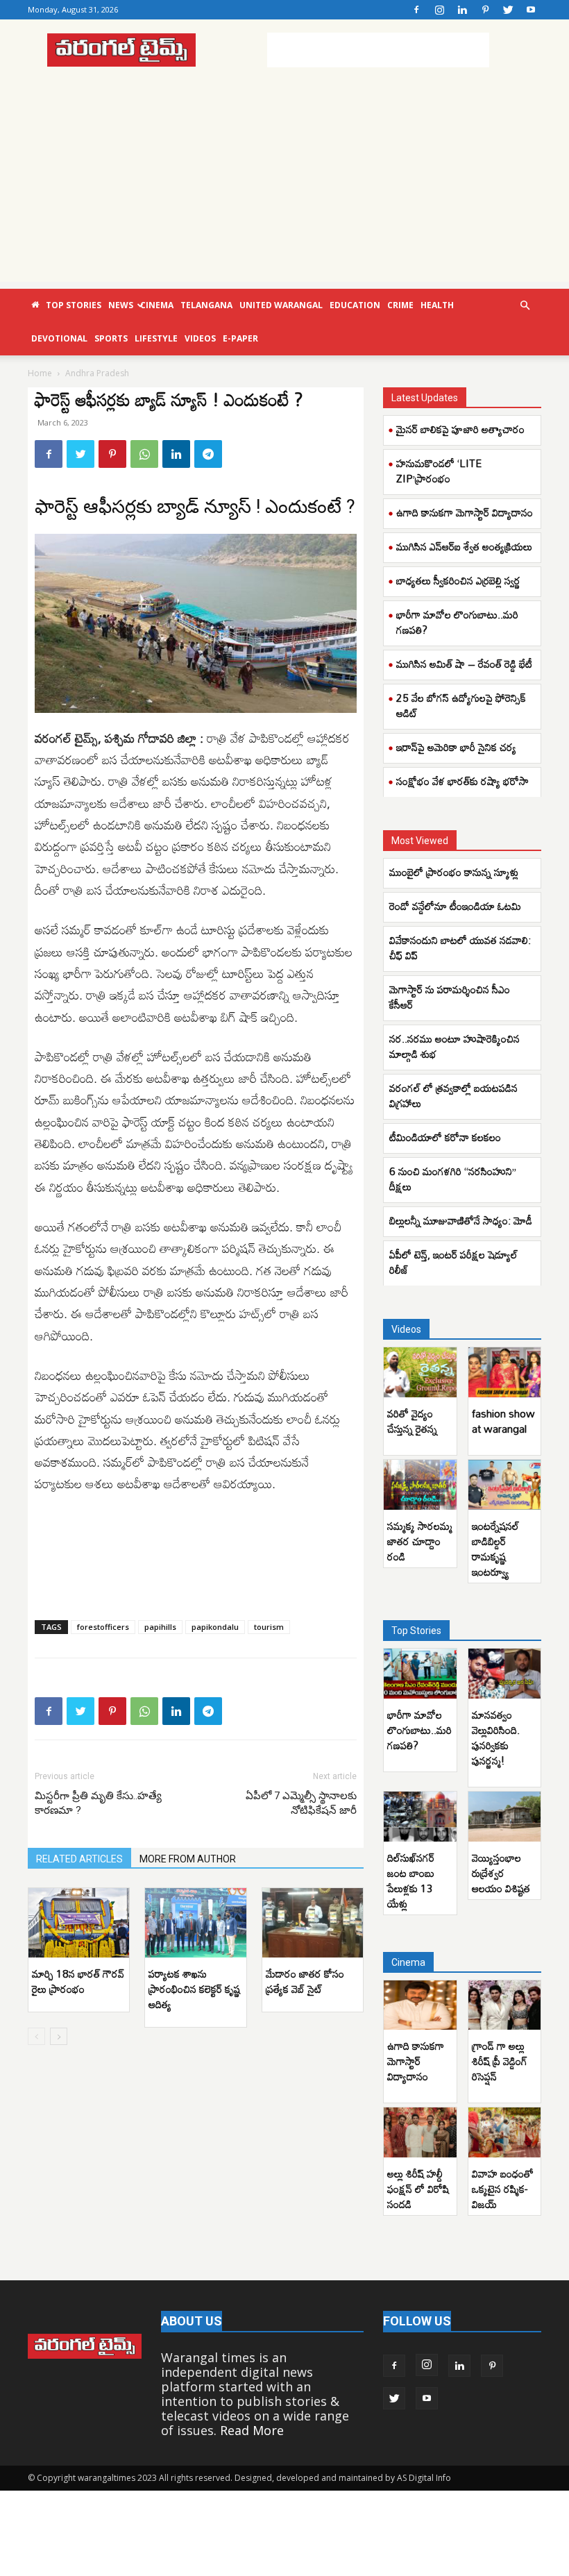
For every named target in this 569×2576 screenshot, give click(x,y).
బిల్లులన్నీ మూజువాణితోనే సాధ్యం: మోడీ (461, 1220)
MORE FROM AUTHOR (188, 1859)
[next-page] (59, 2036)
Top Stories (74, 305)
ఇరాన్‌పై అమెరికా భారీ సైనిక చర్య (456, 747)
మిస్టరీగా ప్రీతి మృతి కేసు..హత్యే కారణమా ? (98, 1803)
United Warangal (281, 305)
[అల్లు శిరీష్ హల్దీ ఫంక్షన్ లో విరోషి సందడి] (420, 2132)
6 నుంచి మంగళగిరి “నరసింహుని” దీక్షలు (453, 1179)
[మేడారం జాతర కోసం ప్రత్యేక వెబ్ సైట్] (313, 1923)
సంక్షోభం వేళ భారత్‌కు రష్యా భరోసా (462, 781)
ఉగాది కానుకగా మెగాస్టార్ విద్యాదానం (465, 512)
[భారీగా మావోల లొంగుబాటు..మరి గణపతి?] (420, 1674)
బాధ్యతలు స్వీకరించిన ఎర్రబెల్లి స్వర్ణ (458, 580)
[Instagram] (439, 10)
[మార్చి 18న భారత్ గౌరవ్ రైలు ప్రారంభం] (79, 1923)
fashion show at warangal (503, 1421)
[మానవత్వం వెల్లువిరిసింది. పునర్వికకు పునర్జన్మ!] (505, 1674)
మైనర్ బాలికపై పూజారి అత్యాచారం (460, 429)
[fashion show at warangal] (505, 1372)
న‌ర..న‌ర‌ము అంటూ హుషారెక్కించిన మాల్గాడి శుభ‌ (455, 1046)
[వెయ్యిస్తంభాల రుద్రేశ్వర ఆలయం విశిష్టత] (505, 1817)
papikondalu (215, 1627)
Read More (252, 2430)
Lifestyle (156, 338)
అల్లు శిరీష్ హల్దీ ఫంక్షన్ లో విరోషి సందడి (418, 2189)
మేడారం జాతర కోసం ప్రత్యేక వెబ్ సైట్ (305, 1981)
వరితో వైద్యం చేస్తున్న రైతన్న (412, 1421)
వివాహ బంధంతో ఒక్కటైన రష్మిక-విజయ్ (503, 2189)
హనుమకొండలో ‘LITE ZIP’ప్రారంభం (439, 471)
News (121, 305)
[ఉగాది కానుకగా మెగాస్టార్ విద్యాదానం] (420, 2005)
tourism (269, 1627)
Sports (111, 338)
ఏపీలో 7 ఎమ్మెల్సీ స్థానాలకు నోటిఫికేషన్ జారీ (301, 1803)
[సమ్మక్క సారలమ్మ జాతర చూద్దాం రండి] (420, 1485)
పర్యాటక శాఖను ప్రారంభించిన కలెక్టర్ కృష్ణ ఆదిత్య (194, 1989)
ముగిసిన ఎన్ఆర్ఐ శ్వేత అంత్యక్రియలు (464, 546)
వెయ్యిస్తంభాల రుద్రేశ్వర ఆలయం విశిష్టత (501, 1873)
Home (40, 373)
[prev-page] (36, 2036)
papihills (160, 1627)
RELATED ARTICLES (79, 1859)
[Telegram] (208, 454)
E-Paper (240, 338)
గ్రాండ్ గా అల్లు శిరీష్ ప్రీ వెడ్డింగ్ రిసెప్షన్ (500, 2061)
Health (437, 305)
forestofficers (103, 1627)
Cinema (157, 305)
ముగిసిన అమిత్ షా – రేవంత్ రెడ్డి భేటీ (464, 664)
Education (355, 305)
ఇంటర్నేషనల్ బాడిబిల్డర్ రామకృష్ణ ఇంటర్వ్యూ (495, 1549)
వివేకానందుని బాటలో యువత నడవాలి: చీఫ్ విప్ (460, 948)
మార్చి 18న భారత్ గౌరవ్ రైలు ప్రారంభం (78, 1981)
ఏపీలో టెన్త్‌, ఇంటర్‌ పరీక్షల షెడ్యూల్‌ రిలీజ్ (453, 1262)
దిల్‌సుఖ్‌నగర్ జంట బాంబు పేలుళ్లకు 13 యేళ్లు (411, 1880)
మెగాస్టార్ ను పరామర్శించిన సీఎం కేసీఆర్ (450, 997)
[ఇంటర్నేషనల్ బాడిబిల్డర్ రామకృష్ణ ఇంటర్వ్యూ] (505, 1485)
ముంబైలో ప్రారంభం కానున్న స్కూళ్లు (454, 872)
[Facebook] (416, 10)
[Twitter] (508, 10)
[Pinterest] (485, 10)
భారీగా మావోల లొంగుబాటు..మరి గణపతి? (457, 622)
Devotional (59, 338)
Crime (400, 305)
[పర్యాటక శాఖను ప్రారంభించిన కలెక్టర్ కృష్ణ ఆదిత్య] (195, 1923)
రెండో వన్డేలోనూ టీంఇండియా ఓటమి (455, 906)
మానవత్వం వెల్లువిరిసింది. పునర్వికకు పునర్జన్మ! (496, 1737)
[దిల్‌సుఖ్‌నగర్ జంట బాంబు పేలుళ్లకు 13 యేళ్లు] (420, 1817)
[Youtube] (531, 10)
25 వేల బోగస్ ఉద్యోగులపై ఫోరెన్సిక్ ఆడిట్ (461, 705)
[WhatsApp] (144, 454)
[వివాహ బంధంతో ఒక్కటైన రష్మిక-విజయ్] (505, 2132)
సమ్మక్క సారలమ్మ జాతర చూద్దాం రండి (420, 1541)
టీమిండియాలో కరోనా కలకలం (445, 1137)
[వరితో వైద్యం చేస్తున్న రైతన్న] (420, 1372)
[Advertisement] (378, 50)
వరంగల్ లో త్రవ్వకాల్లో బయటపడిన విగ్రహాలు (453, 1095)
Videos (200, 338)
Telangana (206, 305)
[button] (525, 305)
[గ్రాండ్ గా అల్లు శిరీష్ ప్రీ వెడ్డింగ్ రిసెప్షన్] (505, 2005)
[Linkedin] (462, 10)
